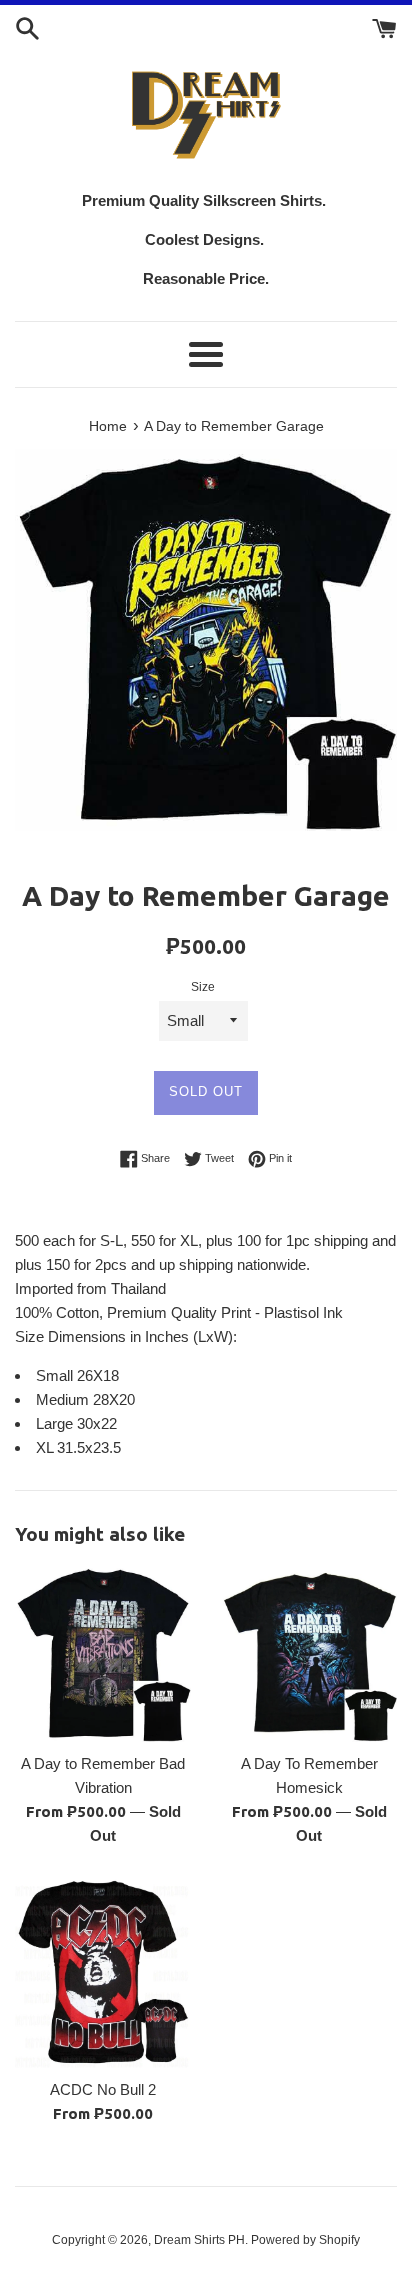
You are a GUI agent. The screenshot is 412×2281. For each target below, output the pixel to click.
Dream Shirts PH (199, 2240)
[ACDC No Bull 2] (103, 1973)
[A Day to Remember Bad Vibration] (103, 1654)
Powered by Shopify (305, 2240)
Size (203, 987)
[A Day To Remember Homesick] (309, 1654)
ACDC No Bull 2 (103, 2089)
